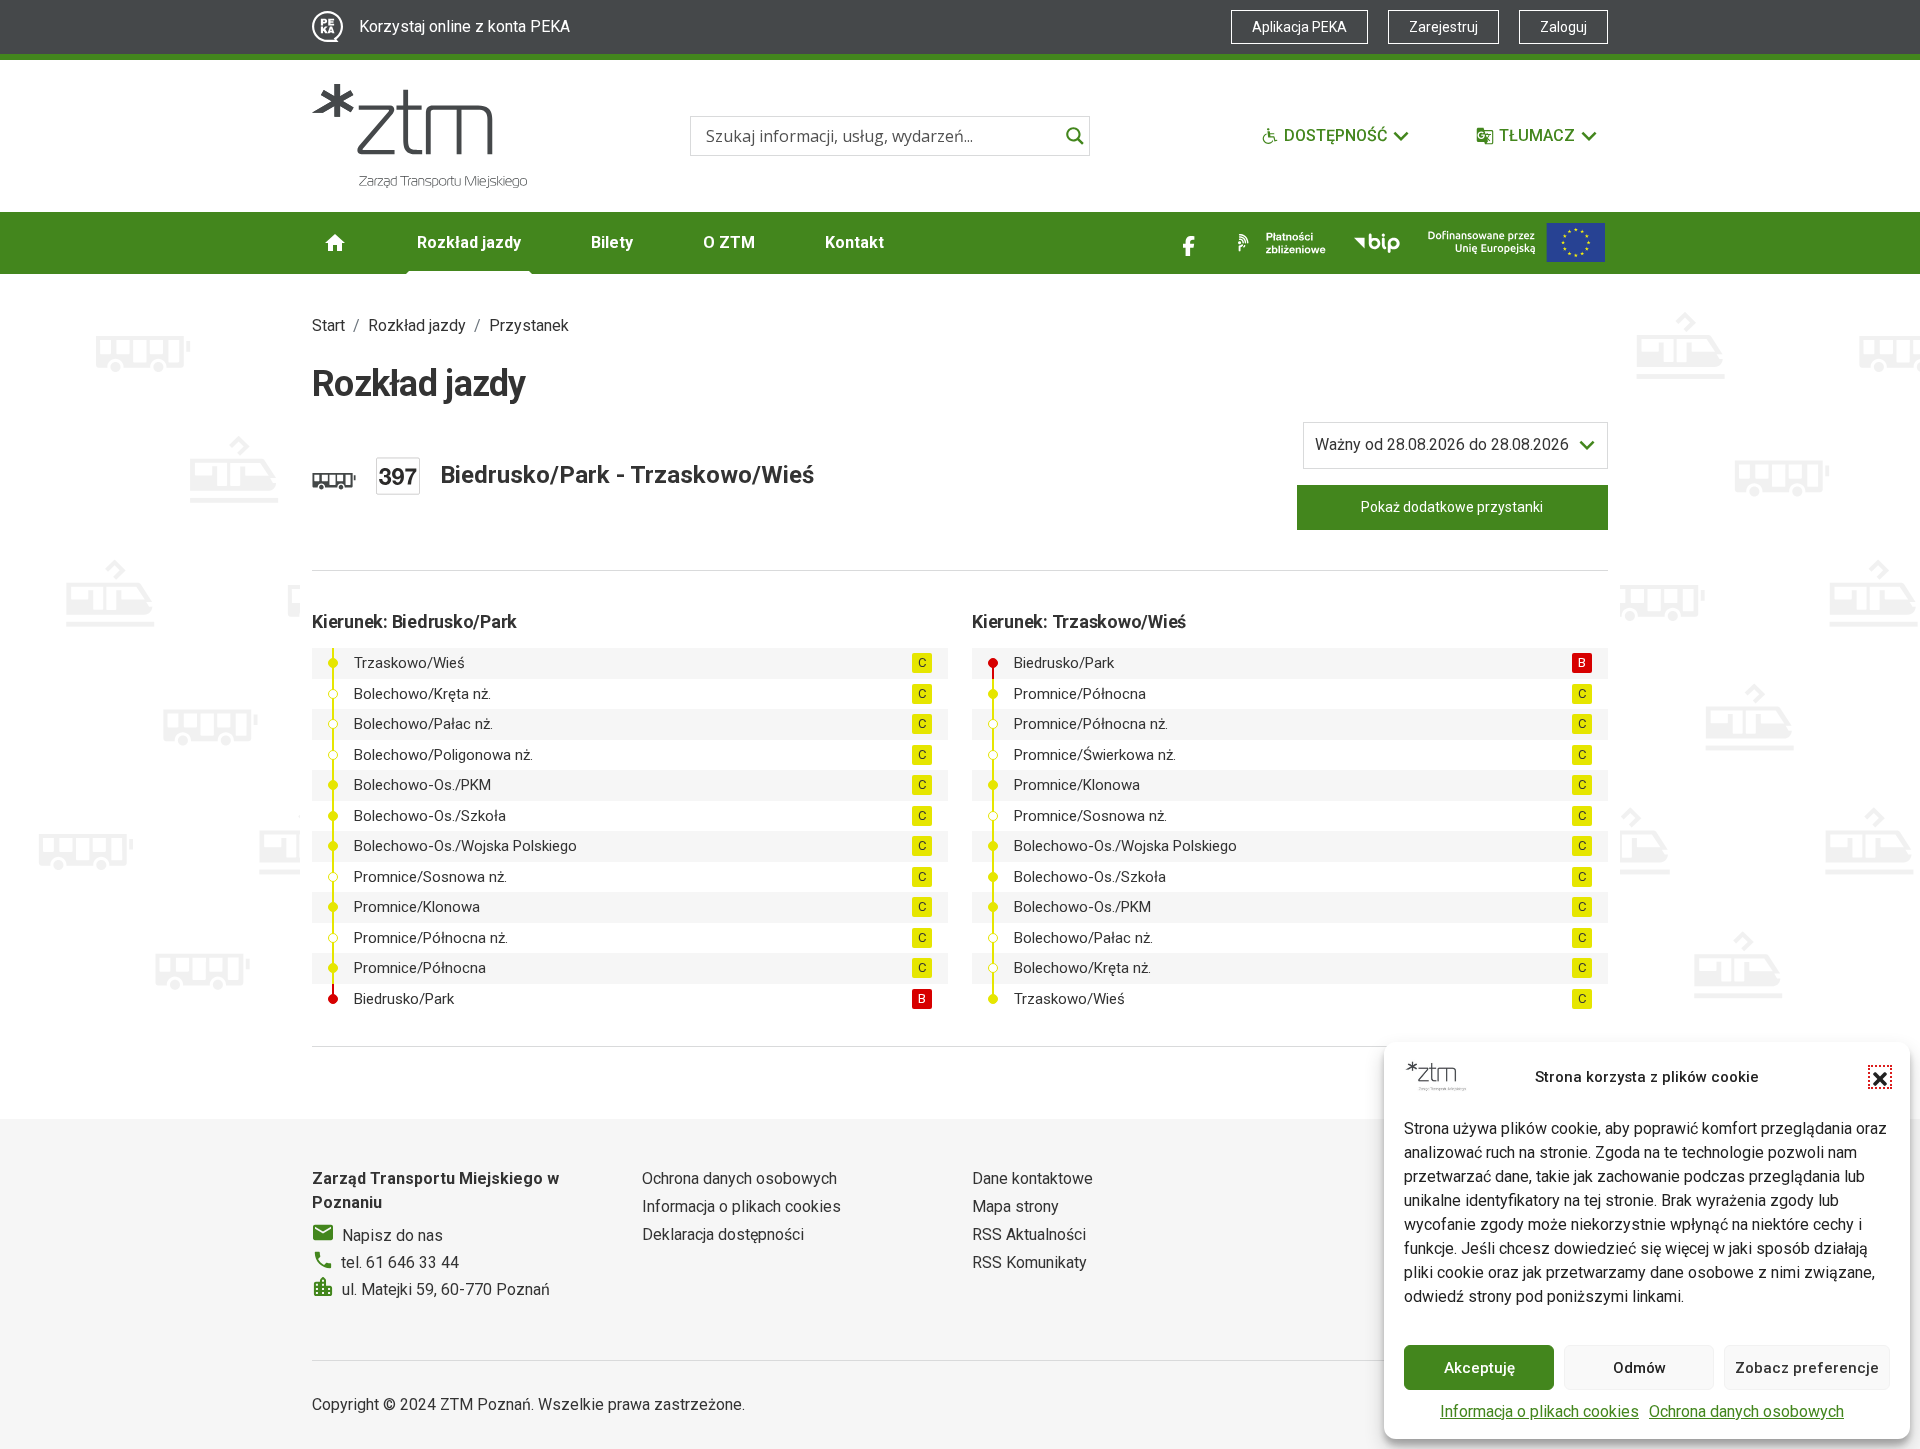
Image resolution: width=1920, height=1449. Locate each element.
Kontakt (854, 242)
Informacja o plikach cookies (1539, 1411)
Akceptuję (1479, 1368)
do (1442, 444)
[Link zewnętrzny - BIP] (1377, 243)
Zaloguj (1563, 27)
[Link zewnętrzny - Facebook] (1189, 243)
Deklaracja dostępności (723, 1234)
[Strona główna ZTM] (419, 136)
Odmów (1639, 1368)
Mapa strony (1015, 1206)
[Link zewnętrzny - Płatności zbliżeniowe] (1278, 243)
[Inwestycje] (1516, 242)
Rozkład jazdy (469, 242)
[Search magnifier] (1075, 136)
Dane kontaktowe (1032, 1178)
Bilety (612, 242)
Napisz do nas (392, 1235)
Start (328, 325)
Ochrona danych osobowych (1746, 1411)
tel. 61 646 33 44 (400, 1262)
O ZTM (729, 242)
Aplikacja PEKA (1299, 27)
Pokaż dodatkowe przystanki (1452, 507)
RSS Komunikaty (1029, 1262)
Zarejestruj (1443, 27)
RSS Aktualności (1029, 1234)
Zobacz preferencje (1807, 1368)
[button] (1880, 1077)
